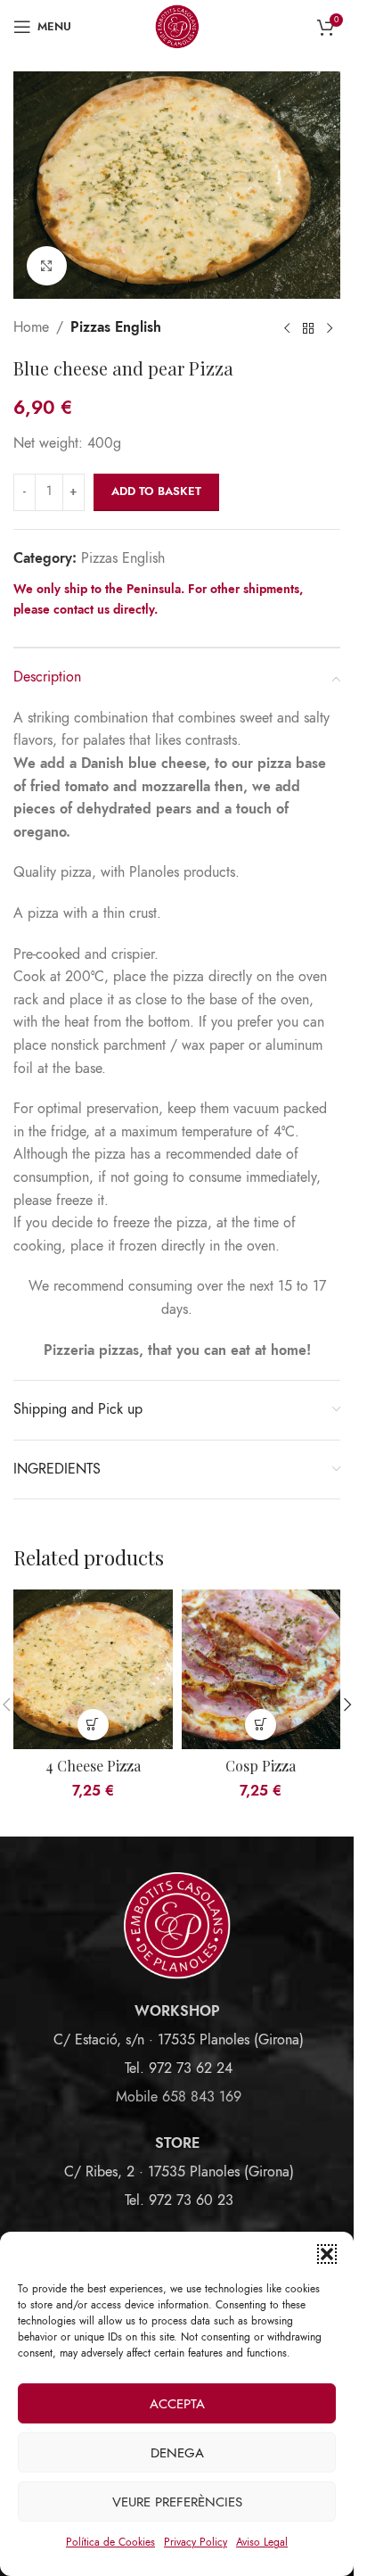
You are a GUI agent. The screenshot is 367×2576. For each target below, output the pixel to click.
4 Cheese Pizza (93, 1766)
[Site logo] (177, 26)
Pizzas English (116, 327)
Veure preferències (177, 2502)
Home (31, 327)
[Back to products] (308, 328)
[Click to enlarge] (47, 266)
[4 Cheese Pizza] (93, 1669)
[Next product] (330, 328)
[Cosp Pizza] (261, 1669)
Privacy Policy (196, 2542)
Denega (177, 2453)
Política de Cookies (110, 2542)
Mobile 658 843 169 (179, 2097)
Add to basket (156, 491)
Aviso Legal (262, 2542)
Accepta (177, 2404)
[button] (327, 2254)
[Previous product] (287, 328)
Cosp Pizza (261, 1766)
